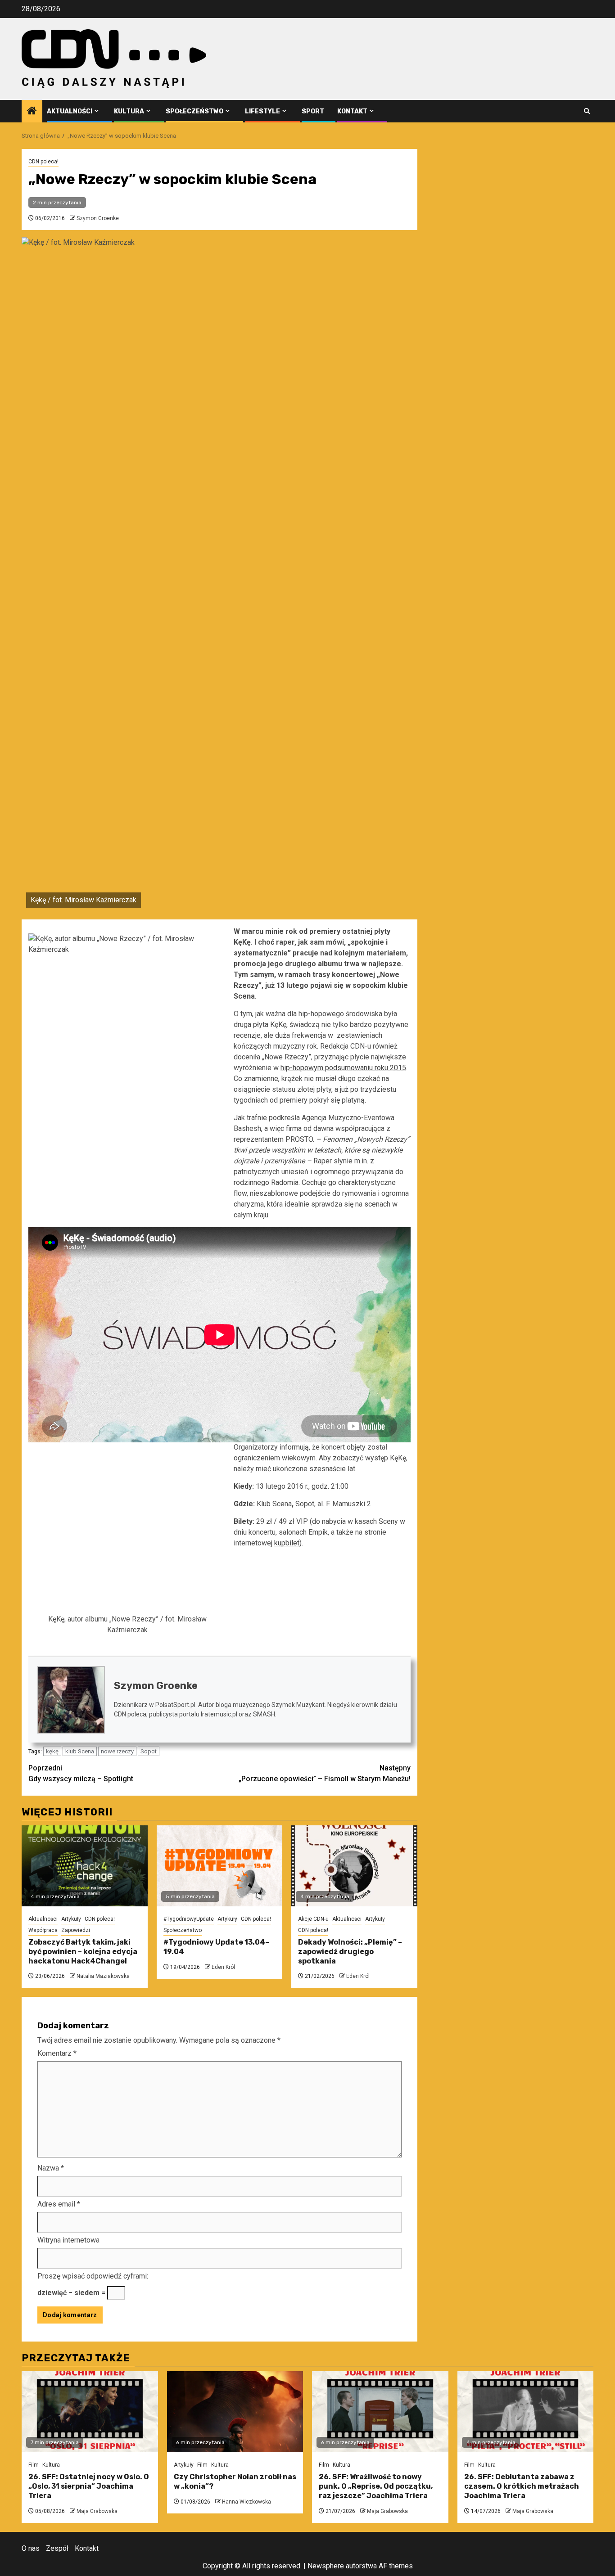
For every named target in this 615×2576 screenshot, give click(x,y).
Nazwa (51, 2168)
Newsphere (326, 2566)
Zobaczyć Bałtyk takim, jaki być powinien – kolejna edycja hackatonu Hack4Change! (83, 1952)
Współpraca (43, 1930)
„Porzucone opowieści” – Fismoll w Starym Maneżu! (325, 1773)
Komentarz (57, 2053)
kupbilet (287, 1543)
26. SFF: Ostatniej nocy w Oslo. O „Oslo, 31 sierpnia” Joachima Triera (89, 2486)
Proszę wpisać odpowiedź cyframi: (93, 2276)
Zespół (57, 2548)
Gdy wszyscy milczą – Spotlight (81, 1773)
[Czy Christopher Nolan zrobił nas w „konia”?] (235, 2412)
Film (34, 2465)
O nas (31, 2548)
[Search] (587, 111)
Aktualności (70, 111)
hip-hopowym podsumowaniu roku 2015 (343, 1068)
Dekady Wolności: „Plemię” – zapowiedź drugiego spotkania (350, 1952)
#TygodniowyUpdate (189, 1919)
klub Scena (80, 1751)
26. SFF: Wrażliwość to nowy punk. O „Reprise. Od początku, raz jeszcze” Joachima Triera (376, 2486)
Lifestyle (262, 111)
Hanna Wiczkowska (246, 2502)
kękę (52, 1751)
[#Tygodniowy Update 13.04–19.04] (220, 1866)
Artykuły (71, 1919)
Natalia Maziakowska (103, 1976)
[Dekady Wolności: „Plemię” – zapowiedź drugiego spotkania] (354, 1866)
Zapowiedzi (76, 1930)
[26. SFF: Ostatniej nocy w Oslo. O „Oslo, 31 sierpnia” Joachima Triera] (90, 2412)
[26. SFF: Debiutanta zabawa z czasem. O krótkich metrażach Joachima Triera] (526, 2412)
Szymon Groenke (98, 218)
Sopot (149, 1751)
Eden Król (223, 1967)
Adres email (59, 2204)
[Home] (32, 112)
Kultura (129, 111)
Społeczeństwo (194, 111)
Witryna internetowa (68, 2240)
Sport (313, 111)
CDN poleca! (43, 162)
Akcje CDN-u (313, 1919)
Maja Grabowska (97, 2511)
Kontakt (352, 111)
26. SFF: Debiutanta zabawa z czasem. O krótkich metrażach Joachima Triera (522, 2486)
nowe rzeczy (117, 1751)
